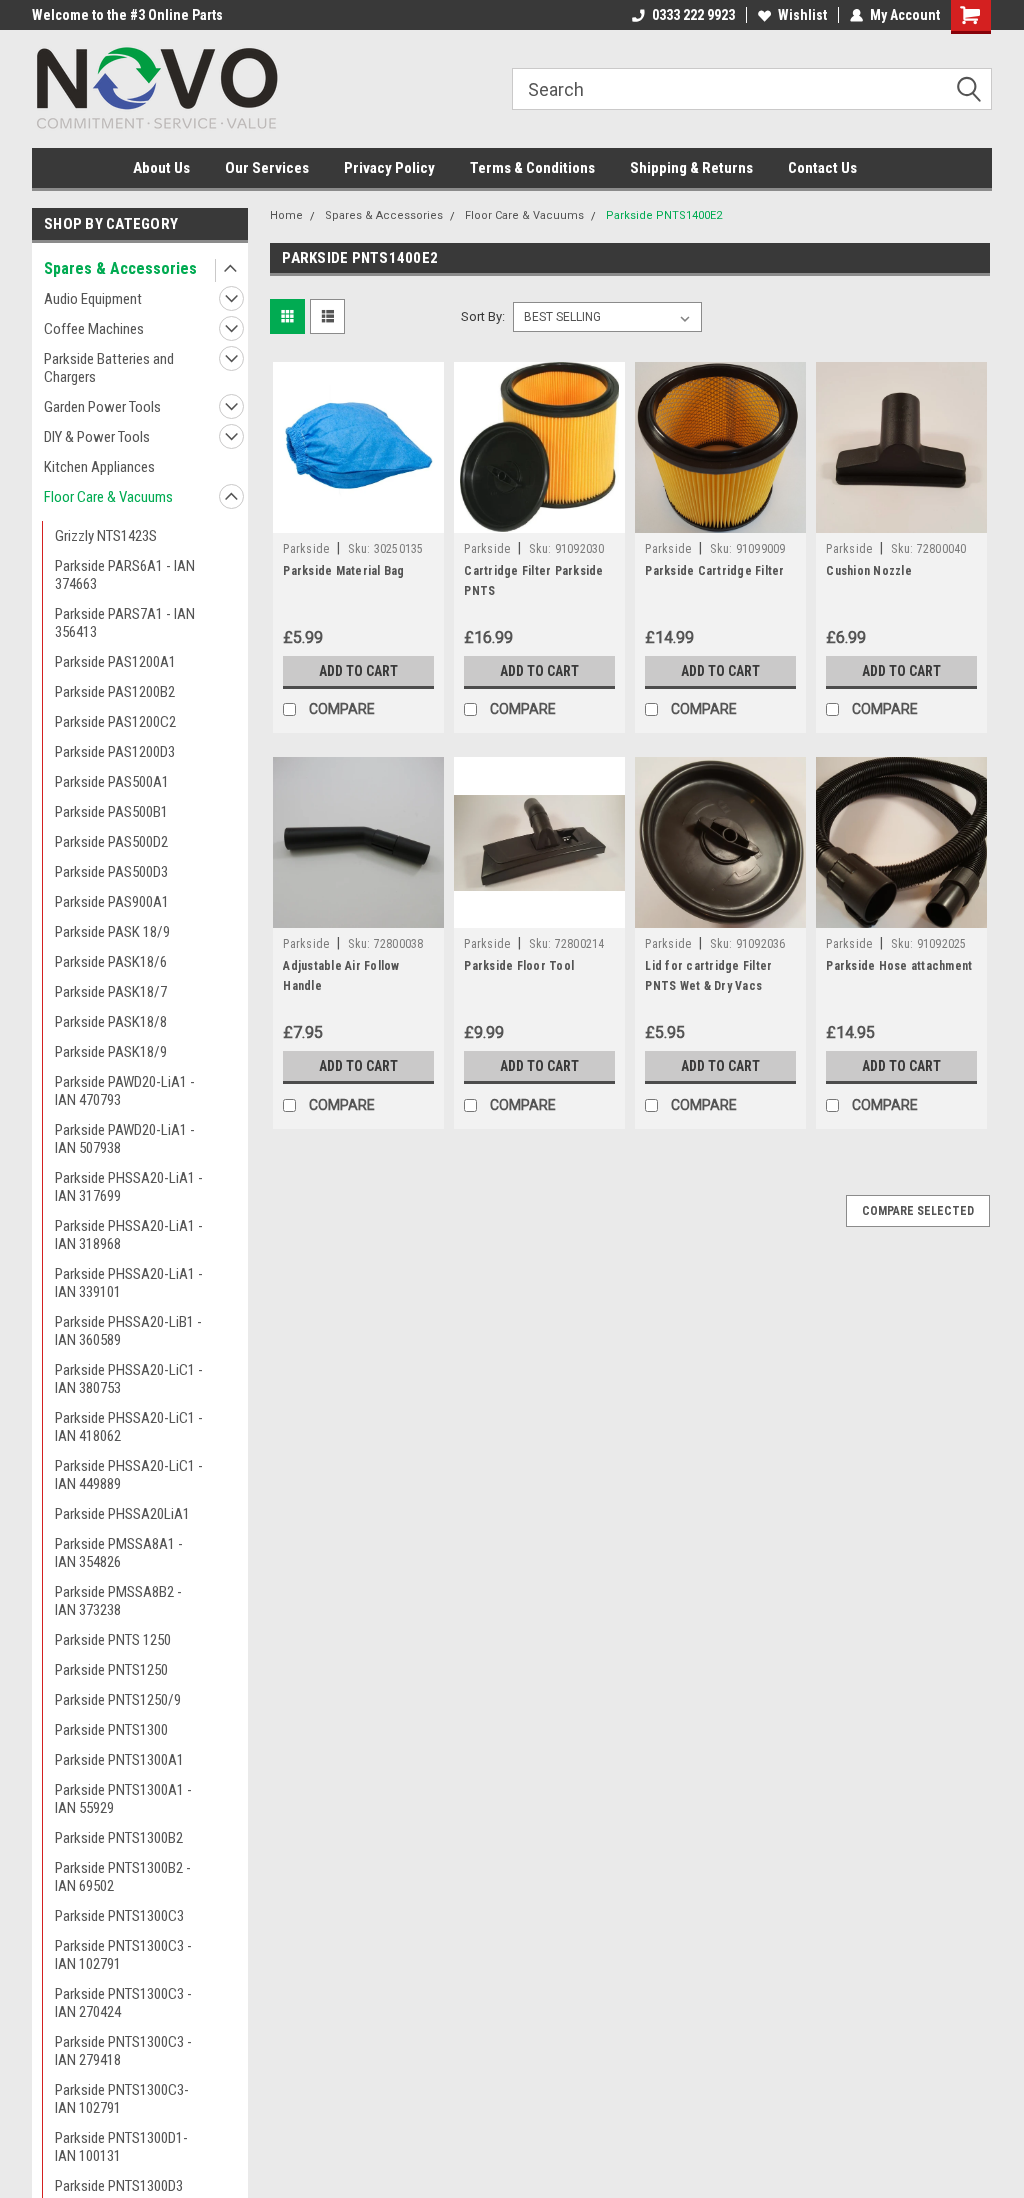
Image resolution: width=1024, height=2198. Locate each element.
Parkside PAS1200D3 (115, 752)
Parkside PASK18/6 (111, 962)
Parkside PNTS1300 (111, 1730)
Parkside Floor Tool (519, 966)
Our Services (267, 168)
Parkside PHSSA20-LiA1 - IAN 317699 (129, 1187)
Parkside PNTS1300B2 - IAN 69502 (123, 1877)
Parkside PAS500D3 (111, 872)
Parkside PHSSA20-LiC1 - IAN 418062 (129, 1427)
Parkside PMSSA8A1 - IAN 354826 (119, 1553)
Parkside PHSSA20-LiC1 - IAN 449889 (129, 1475)
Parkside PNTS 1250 (113, 1640)
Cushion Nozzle (869, 571)
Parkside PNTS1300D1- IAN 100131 (121, 2147)
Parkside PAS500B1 (111, 812)
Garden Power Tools (102, 407)
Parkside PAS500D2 (111, 842)
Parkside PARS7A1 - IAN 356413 (125, 623)
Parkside (306, 549)
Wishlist (802, 15)
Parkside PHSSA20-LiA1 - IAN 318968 (129, 1235)
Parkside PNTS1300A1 (119, 1760)
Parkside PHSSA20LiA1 (122, 1514)
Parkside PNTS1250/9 (118, 1700)
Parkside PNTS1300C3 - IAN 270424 (123, 2003)
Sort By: (483, 316)
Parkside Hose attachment (899, 966)
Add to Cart (358, 671)
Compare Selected (918, 1211)
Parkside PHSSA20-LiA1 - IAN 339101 (129, 1283)
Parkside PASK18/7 (111, 992)
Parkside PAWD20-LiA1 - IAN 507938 (125, 1139)
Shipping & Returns (691, 168)
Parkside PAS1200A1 (115, 662)
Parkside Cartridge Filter (714, 571)
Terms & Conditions (532, 168)
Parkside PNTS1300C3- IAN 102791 (122, 2099)
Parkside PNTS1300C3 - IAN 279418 (123, 2051)
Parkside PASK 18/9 (112, 932)
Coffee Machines (94, 329)
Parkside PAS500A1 (112, 782)
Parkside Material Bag (343, 571)
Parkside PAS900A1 (112, 902)
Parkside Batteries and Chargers (109, 368)
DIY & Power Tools (97, 437)
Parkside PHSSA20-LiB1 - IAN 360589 (128, 1331)
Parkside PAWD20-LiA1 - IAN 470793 (125, 1091)
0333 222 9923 (693, 15)
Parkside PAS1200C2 (115, 722)
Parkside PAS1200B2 (115, 692)
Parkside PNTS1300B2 (119, 1838)
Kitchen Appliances (99, 467)
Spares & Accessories (120, 268)
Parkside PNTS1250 (111, 1670)
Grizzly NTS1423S (106, 536)
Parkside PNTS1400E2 (664, 215)
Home (286, 215)
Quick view (359, 518)
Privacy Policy (389, 168)
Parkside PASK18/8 (111, 1022)
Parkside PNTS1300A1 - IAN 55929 (123, 1799)
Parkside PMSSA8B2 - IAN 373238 (118, 1601)
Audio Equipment (93, 299)
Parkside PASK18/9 (111, 1052)
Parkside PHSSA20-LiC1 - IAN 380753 (129, 1379)
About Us (161, 168)
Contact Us (822, 168)
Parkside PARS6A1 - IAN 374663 (125, 575)
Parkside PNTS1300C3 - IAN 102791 (123, 1955)
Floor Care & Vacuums (108, 497)
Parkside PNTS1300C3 (119, 1916)
